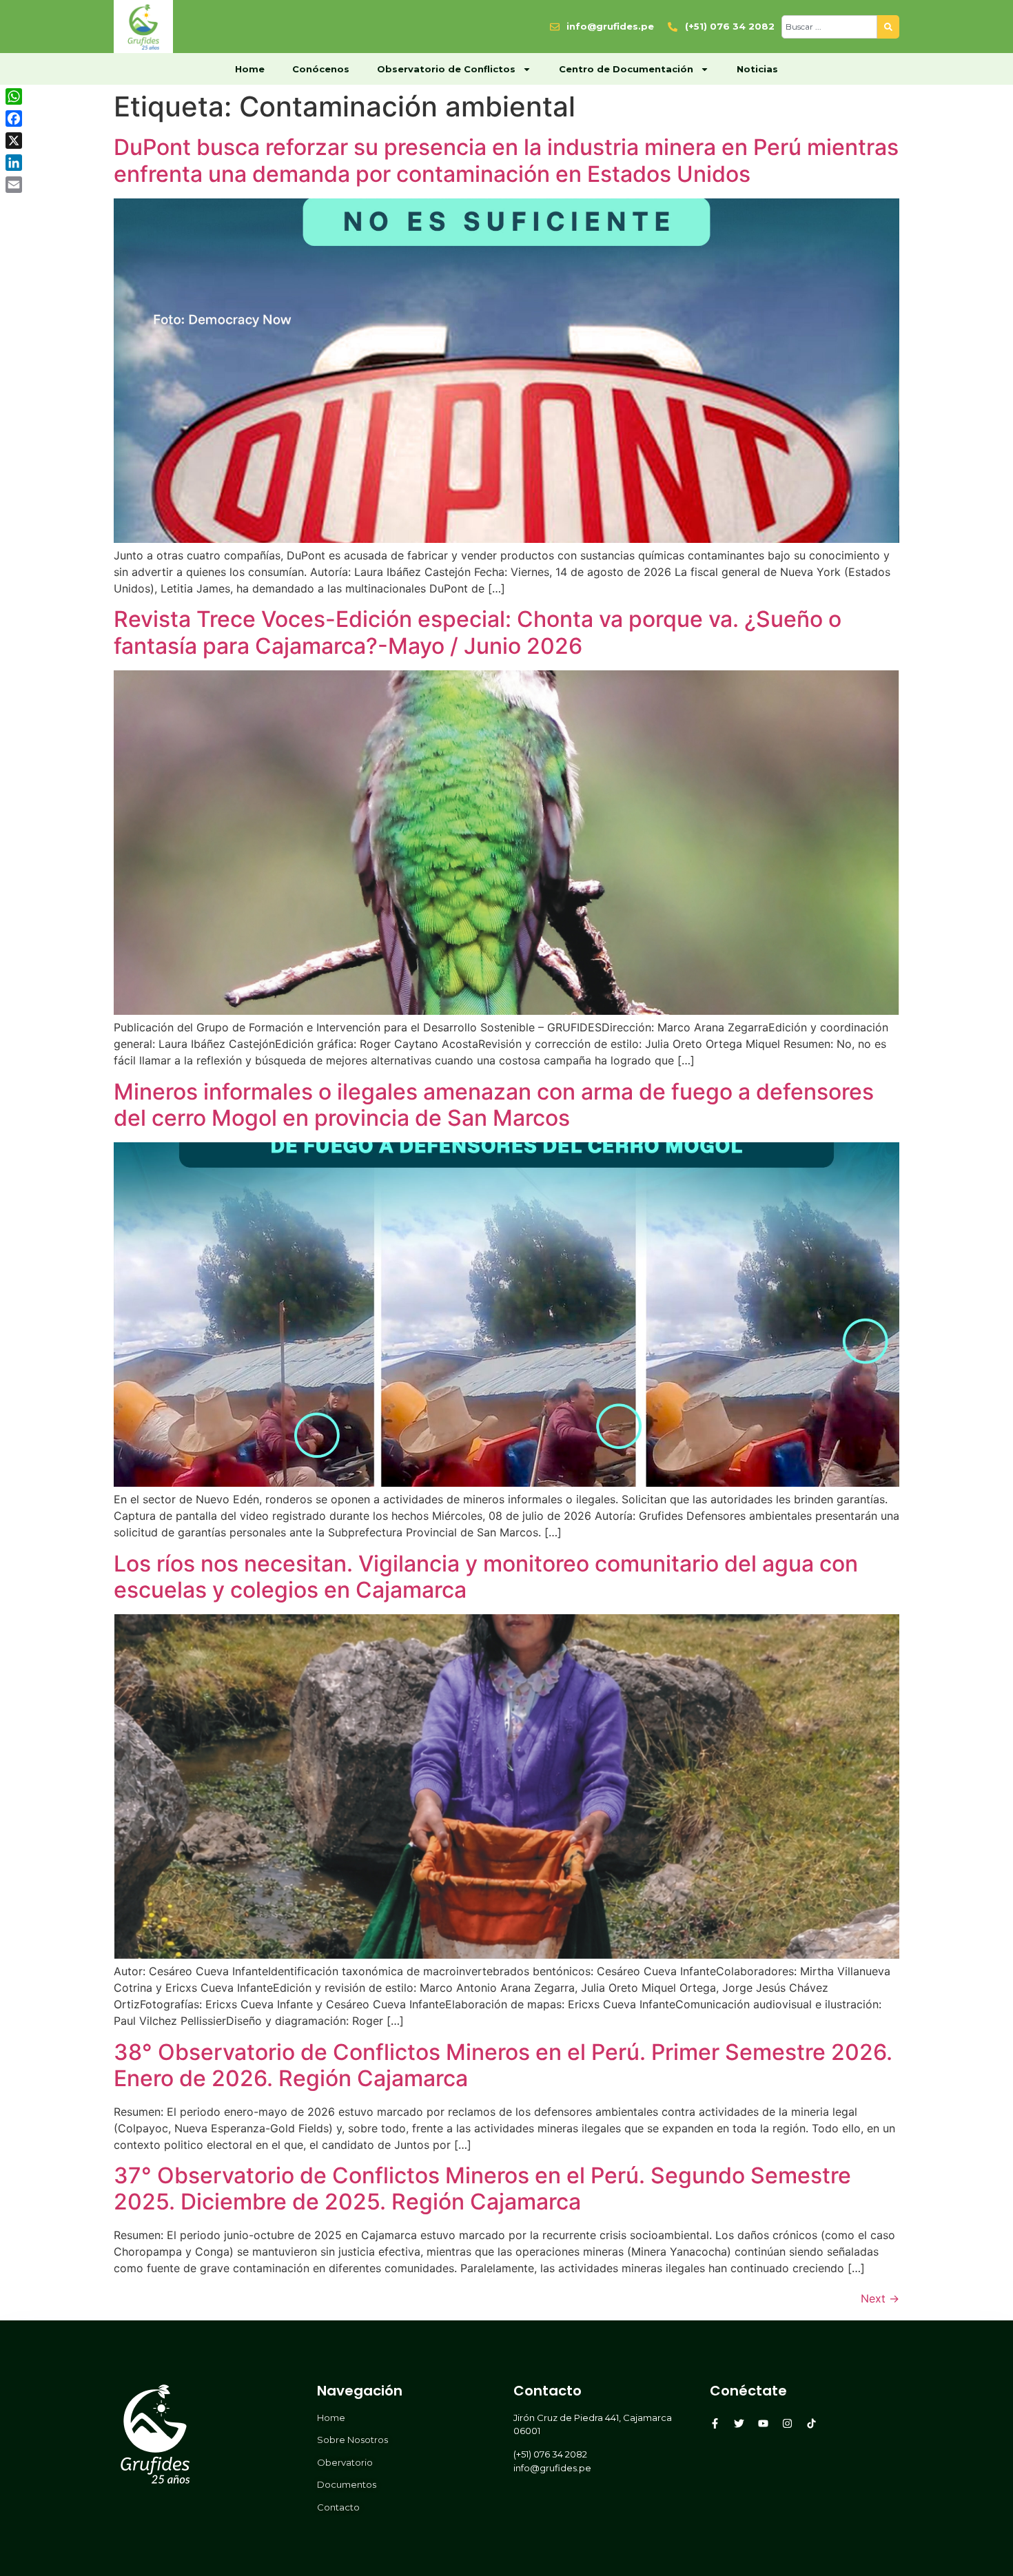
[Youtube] (763, 2423)
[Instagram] (787, 2423)
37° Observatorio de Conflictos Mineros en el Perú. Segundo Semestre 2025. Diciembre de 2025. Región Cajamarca (482, 2188)
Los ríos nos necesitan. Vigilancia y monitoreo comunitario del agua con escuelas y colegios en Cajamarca (486, 1577)
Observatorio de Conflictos (446, 69)
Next (880, 2298)
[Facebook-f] (715, 2423)
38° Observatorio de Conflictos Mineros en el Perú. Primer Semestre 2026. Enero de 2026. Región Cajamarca (503, 2065)
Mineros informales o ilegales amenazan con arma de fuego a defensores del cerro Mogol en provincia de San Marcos (494, 1105)
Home (250, 69)
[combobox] (829, 27)
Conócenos (321, 69)
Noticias (757, 69)
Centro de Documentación (626, 69)
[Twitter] (739, 2423)
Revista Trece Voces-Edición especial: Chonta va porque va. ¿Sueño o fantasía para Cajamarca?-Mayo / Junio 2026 (478, 632)
